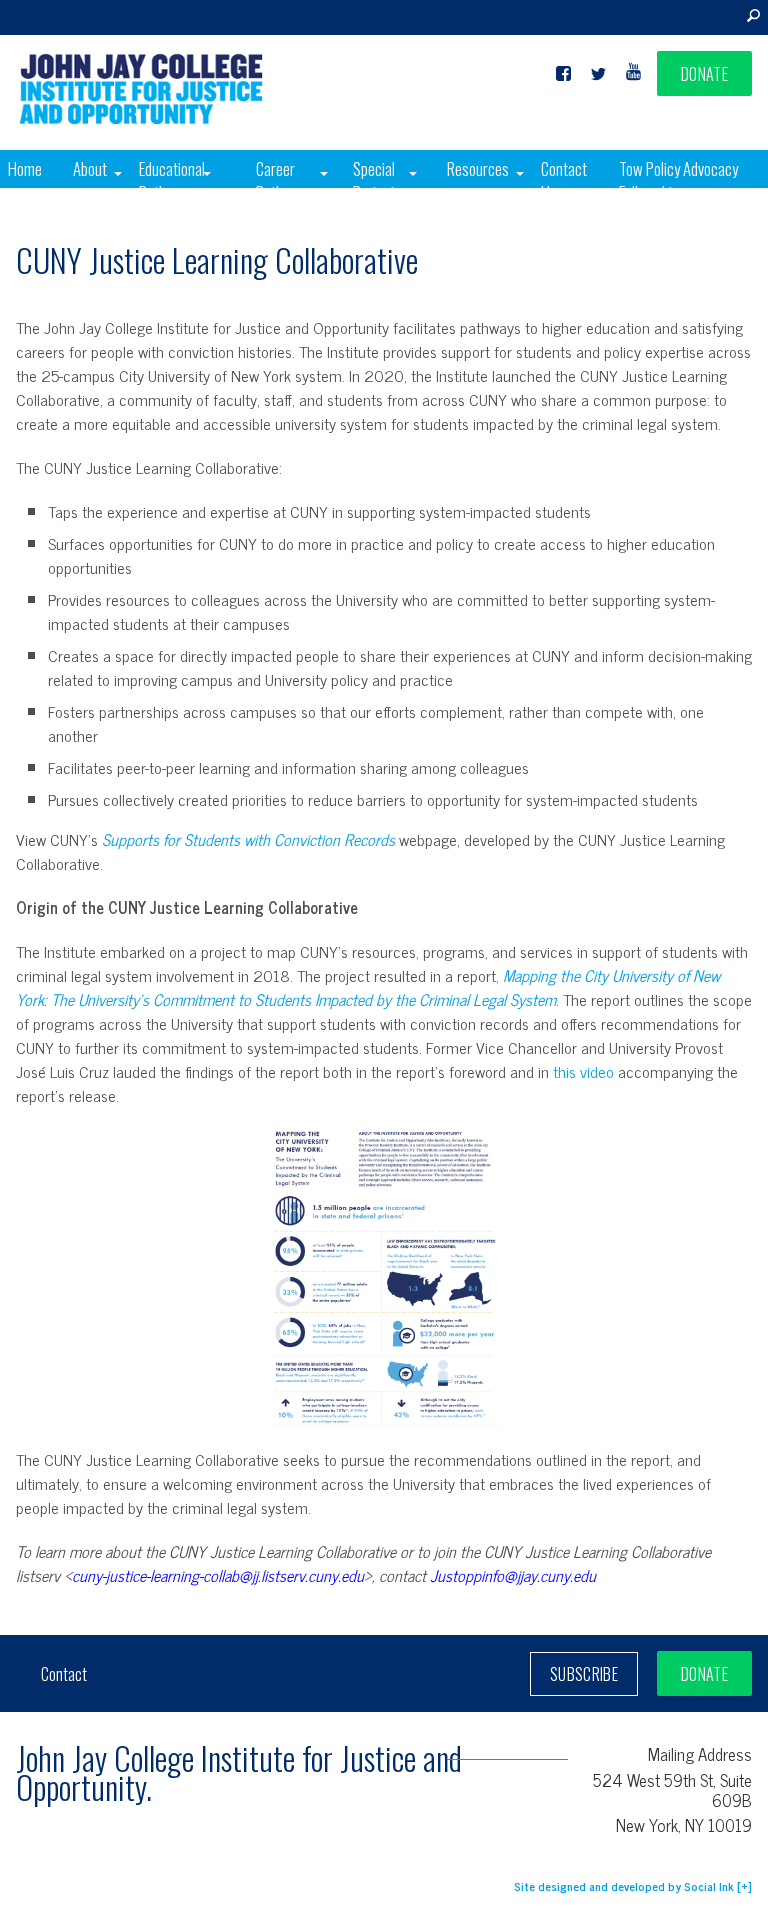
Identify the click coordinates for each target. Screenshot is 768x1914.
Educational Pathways (172, 180)
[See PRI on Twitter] (598, 74)
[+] (744, 1886)
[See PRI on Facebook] (563, 74)
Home (25, 168)
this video (583, 1071)
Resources (478, 168)
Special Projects (377, 180)
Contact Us (564, 180)
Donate (704, 74)
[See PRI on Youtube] (633, 74)
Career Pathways (284, 180)
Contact (64, 1674)
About (90, 168)
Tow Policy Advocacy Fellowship (678, 180)
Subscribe (584, 1674)
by (623, 1886)
